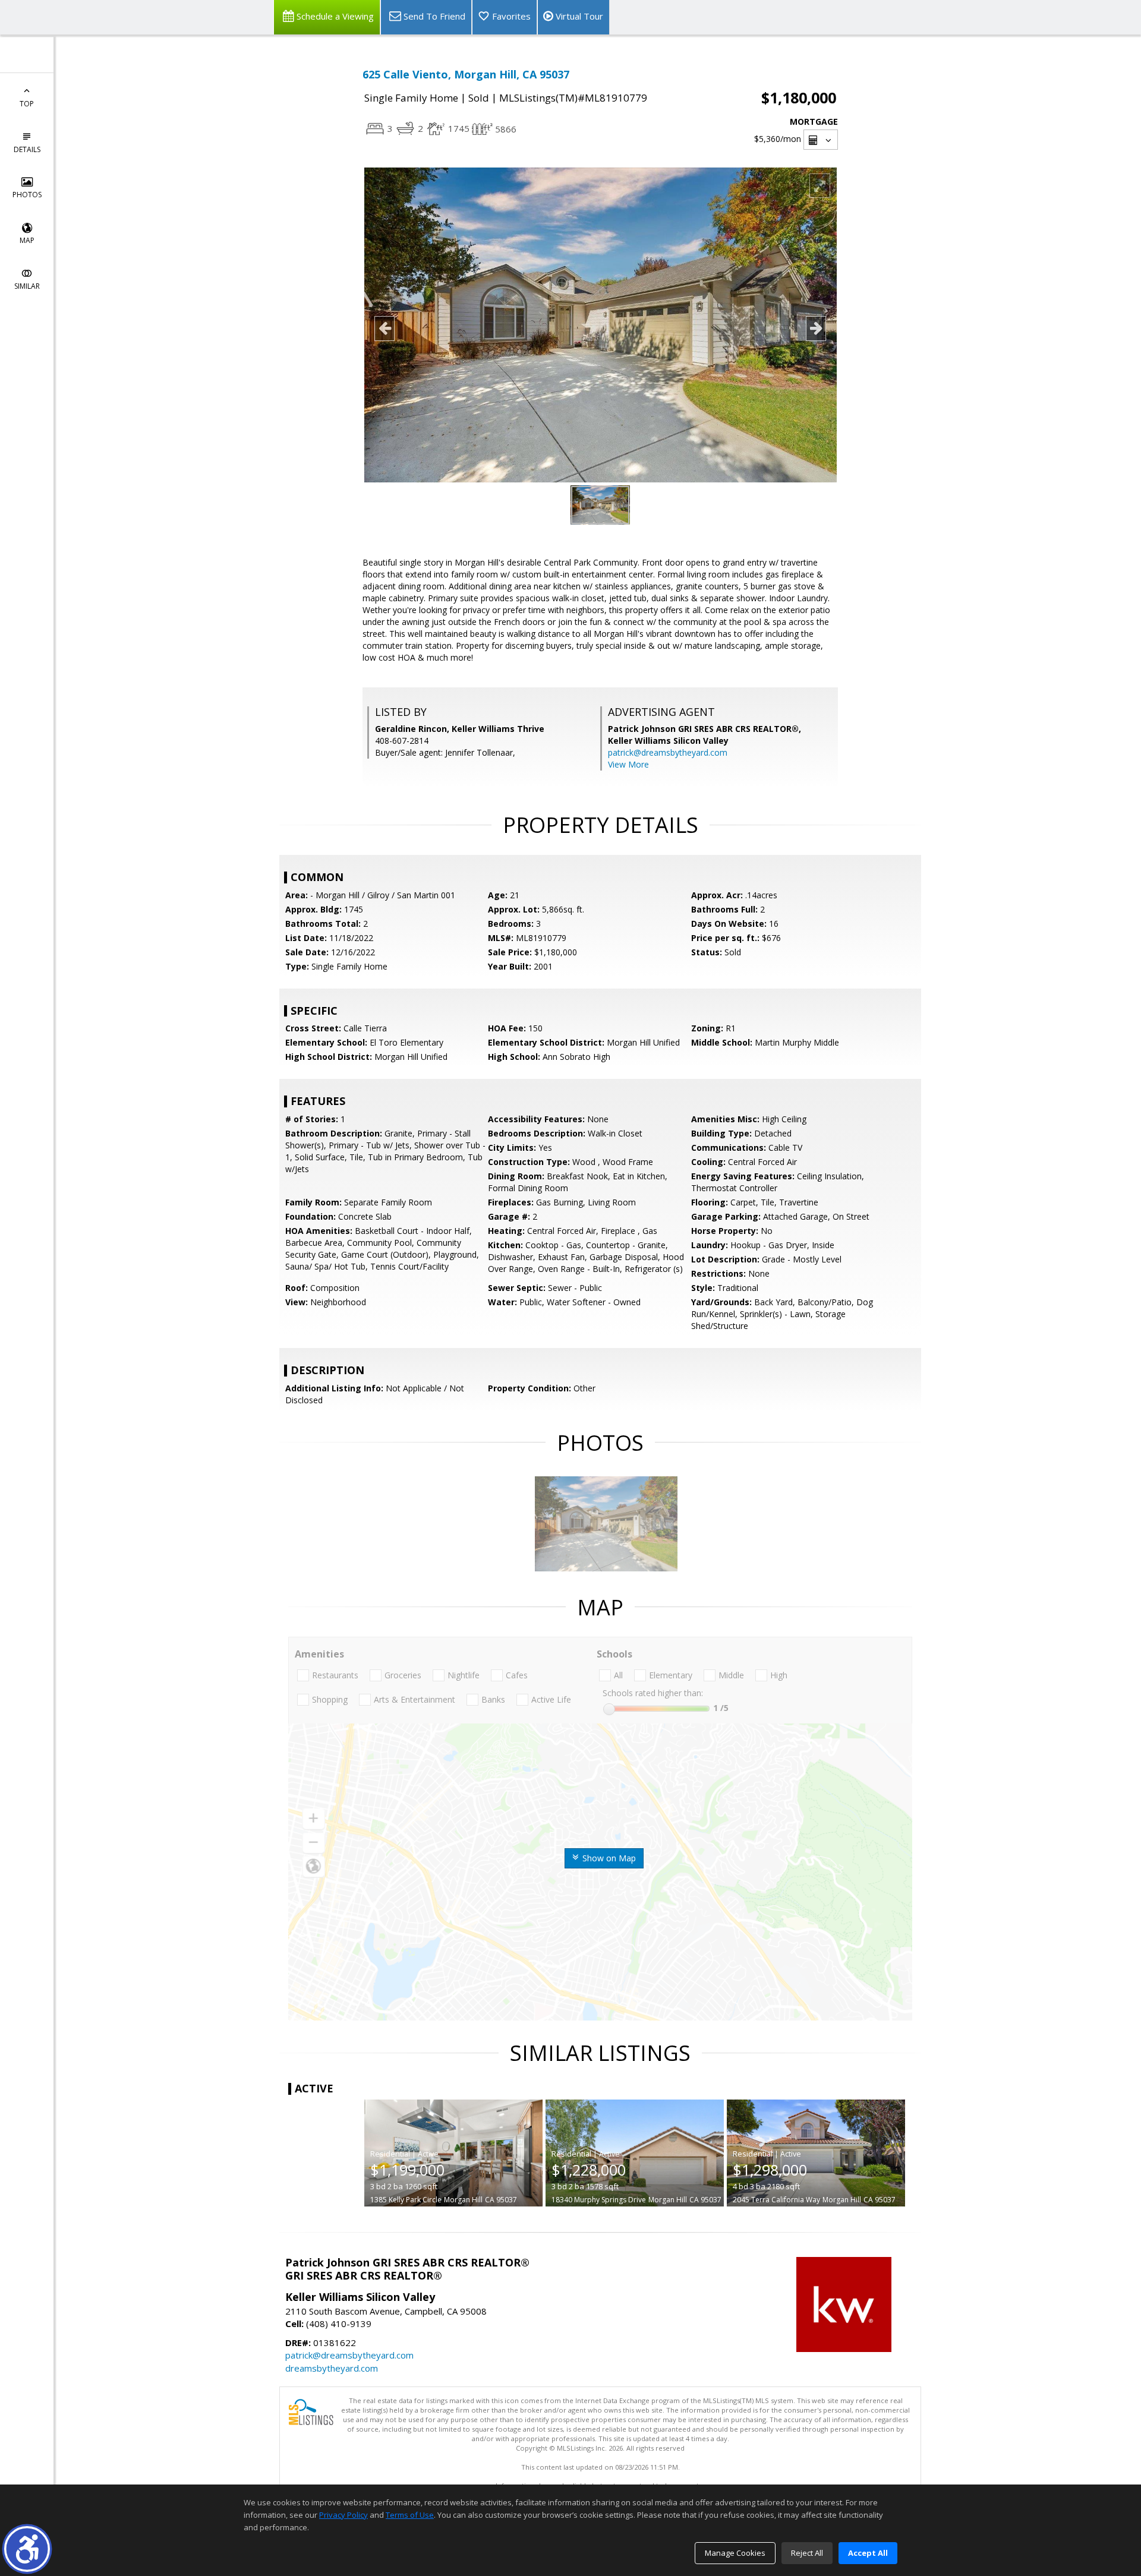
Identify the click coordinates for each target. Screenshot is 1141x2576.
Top (27, 104)
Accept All (868, 2553)
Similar (27, 286)
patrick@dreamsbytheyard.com (668, 752)
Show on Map (608, 1858)
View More (628, 764)
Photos (27, 195)
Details (27, 149)
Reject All (807, 2553)
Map (27, 240)
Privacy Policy (343, 2515)
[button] (27, 2549)
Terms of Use (410, 2515)
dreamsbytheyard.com (332, 2368)
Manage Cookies (735, 2553)
